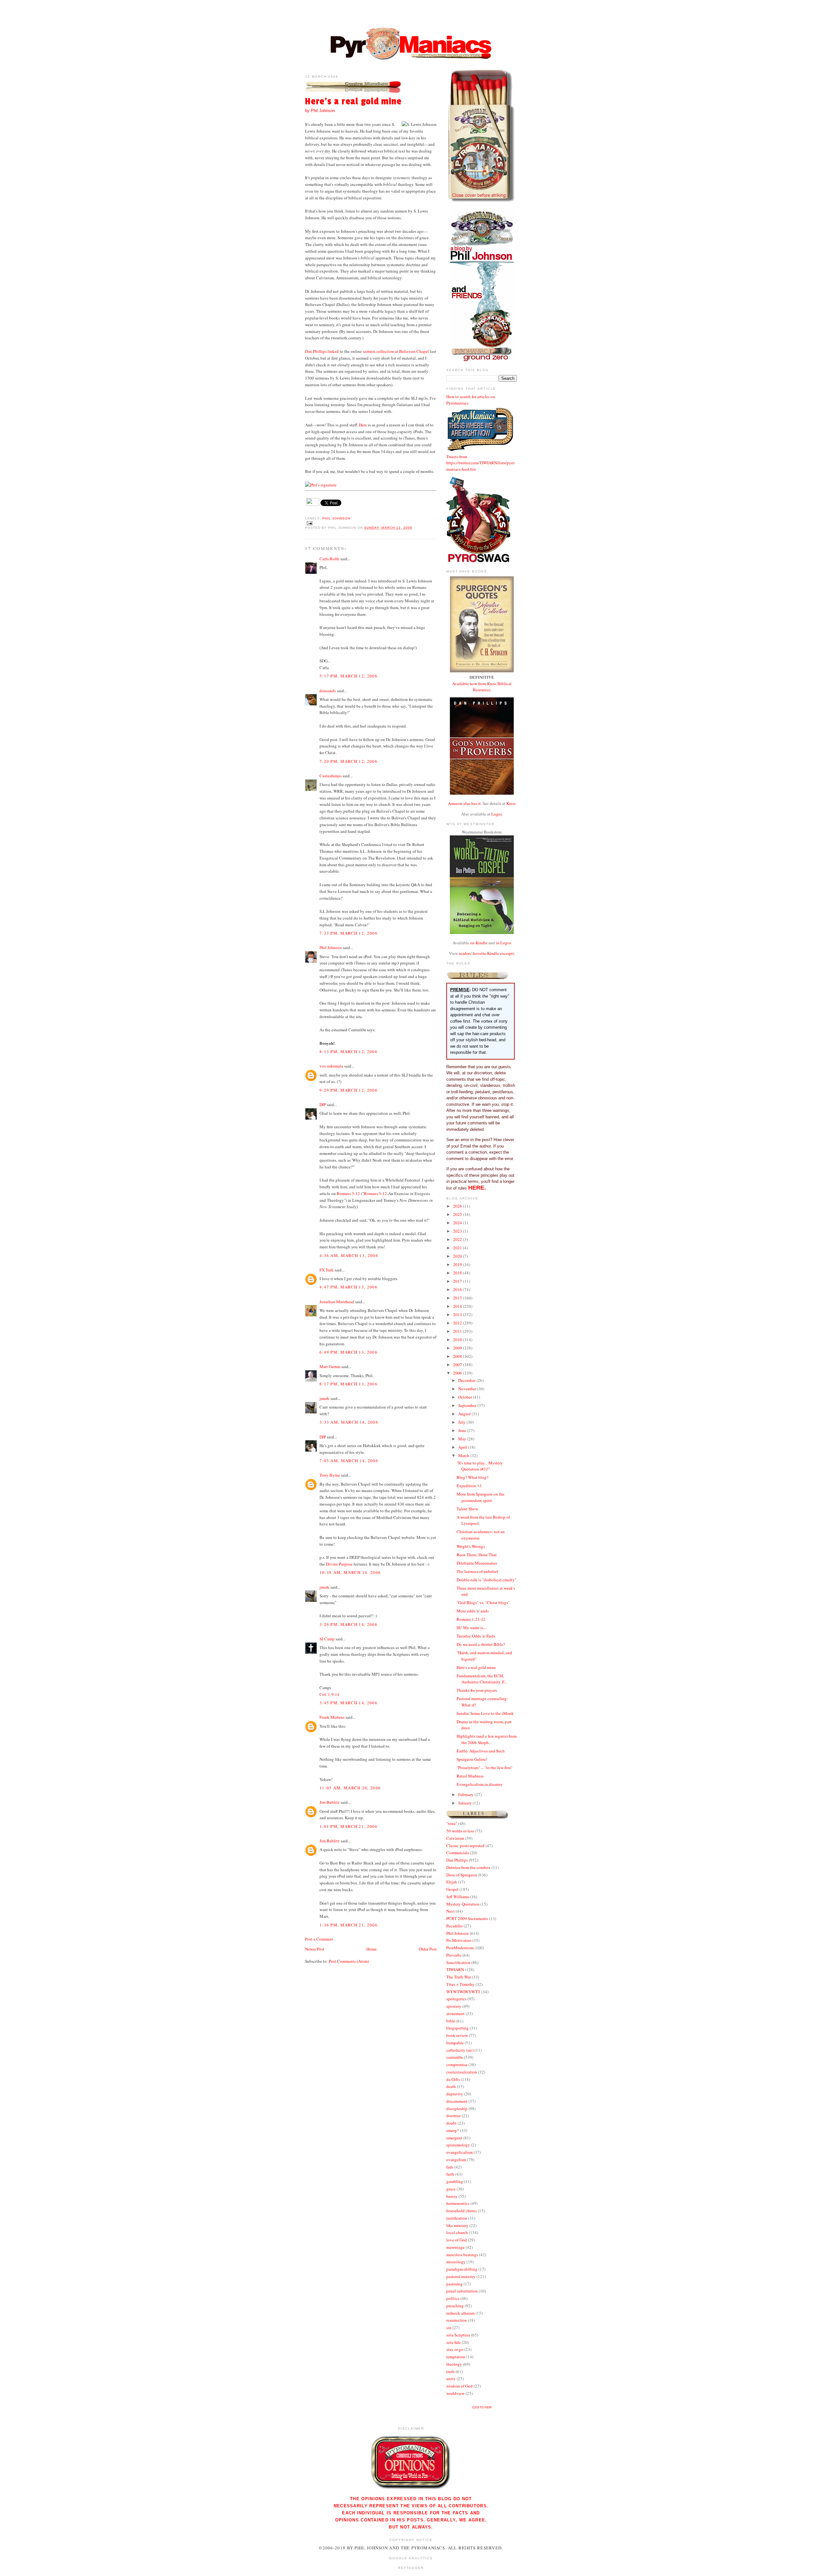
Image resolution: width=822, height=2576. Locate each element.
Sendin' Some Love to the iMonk (485, 1713)
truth (450, 2371)
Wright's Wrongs (471, 1546)
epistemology (458, 2145)
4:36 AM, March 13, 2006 (349, 1255)
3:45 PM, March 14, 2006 (349, 1703)
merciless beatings (462, 2255)
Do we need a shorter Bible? (481, 1644)
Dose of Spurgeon (462, 1875)
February (466, 1794)
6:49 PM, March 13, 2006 (349, 1352)
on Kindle (479, 943)
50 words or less (460, 1831)
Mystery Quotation (463, 1904)
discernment (457, 2101)
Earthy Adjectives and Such (481, 1751)
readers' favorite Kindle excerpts (487, 953)
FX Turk (327, 1270)
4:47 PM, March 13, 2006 (349, 1287)
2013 (458, 1314)
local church (457, 2232)
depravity (455, 2094)
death (451, 2086)
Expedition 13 (469, 1486)
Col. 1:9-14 (329, 1694)
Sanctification (458, 1962)
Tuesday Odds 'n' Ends (476, 1636)
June (463, 1430)
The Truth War (459, 1977)
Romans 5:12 (348, 1193)
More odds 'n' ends (473, 1611)
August (465, 1414)
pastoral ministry (461, 2276)
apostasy (454, 2006)
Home (372, 1949)
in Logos (503, 943)
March (464, 1455)
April (463, 1447)
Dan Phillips (457, 1860)
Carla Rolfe (329, 559)
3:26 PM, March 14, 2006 (349, 1624)
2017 (458, 1281)
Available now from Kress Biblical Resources (482, 687)
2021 (458, 1248)
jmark (324, 1398)
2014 (458, 1306)
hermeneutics (458, 2203)
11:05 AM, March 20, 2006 (350, 1788)
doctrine (454, 2116)
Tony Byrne (330, 1475)
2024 (458, 1223)
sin (449, 2327)
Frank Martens (332, 1717)
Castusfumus (331, 776)
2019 (458, 1264)
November (468, 1389)
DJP (323, 1105)
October (466, 1397)
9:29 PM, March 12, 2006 (349, 1090)
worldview (455, 2393)
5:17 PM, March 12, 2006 (349, 676)
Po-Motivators (459, 1940)
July (462, 1422)
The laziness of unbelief (477, 1571)
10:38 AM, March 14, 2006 (350, 1572)
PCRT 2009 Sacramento (467, 1918)
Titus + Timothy (460, 1984)
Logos (497, 814)
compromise (457, 2065)
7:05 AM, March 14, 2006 (349, 1461)
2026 (458, 1206)
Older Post (428, 1949)
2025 (458, 1214)
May (463, 1439)
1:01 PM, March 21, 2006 (349, 1826)
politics (453, 2298)
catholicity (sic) (460, 2050)
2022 (458, 1239)
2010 (458, 1340)
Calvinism (455, 1838)
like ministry (457, 2225)
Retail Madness (470, 1776)
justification (457, 2218)
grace (451, 2189)
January (465, 1803)
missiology (456, 2262)
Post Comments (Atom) (349, 1961)
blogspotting (458, 2028)
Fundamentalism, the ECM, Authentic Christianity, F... (482, 1679)
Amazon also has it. (465, 803)
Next (450, 1911)
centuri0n (455, 2057)
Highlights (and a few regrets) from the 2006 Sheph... (487, 1739)
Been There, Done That (477, 1555)
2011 (458, 1331)
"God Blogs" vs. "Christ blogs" (483, 1602)
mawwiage (455, 2247)
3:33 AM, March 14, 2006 (349, 1422)
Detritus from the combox (468, 1867)
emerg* (453, 2130)
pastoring (455, 2284)
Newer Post (315, 1949)
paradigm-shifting (462, 2269)
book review (457, 2035)
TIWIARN (455, 1969)
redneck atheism (460, 2313)
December (467, 1380)
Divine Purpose (339, 1564)
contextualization (462, 2072)
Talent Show (467, 1509)
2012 (458, 1323)
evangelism (456, 2160)
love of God (457, 2240)
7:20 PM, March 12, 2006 (349, 761)
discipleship (457, 2109)
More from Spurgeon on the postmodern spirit (481, 1497)
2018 (458, 1273)
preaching (455, 2306)
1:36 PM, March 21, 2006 (349, 1925)
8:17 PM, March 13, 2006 (349, 1384)
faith (450, 2174)
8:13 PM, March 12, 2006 (349, 1052)
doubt (451, 2123)
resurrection (457, 2320)
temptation (456, 2357)
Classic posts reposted (465, 1846)
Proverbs (454, 1955)
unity (451, 2379)
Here (363, 425)
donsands (328, 691)
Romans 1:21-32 (471, 1619)
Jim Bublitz (330, 1802)
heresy (452, 2196)
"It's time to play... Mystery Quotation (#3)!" (480, 1466)
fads (450, 2167)
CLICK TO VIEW (482, 2408)
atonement (455, 2013)
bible (451, 2021)
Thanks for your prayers (477, 1690)
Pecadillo (455, 1926)
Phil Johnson (336, 518)
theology (454, 2364)
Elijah (452, 1882)
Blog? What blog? (472, 1477)
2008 (458, 1356)
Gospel (452, 1889)
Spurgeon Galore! (472, 1759)
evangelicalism (459, 2152)
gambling (455, 2181)
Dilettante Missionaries (477, 1563)
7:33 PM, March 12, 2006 (349, 933)
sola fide (454, 2342)
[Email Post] (309, 523)
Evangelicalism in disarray (480, 1784)
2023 (458, 1231)
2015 (458, 1298)
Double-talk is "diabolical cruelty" (486, 1580)
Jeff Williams (458, 1897)
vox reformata (331, 1066)
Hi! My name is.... (472, 1628)
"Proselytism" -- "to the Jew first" (485, 1768)
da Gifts (453, 2079)
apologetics (456, 1999)
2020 (458, 1256)
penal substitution (462, 2291)
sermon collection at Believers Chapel (396, 351)
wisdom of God (459, 2386)
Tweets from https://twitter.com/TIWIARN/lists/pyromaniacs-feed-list (481, 463)
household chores (462, 2211)
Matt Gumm (330, 1367)
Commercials (458, 1853)
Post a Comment (319, 1939)
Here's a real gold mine (353, 102)
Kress (511, 803)
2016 (458, 1289)
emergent (454, 2138)
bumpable (455, 2043)
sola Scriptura (458, 2335)
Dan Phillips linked (322, 351)
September (468, 1405)
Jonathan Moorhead (337, 1302)
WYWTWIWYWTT (463, 1992)
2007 (458, 1365)
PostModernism (460, 1948)
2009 (458, 1348)
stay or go (455, 2349)
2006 (458, 1373)
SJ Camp (327, 1639)
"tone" (452, 1823)
